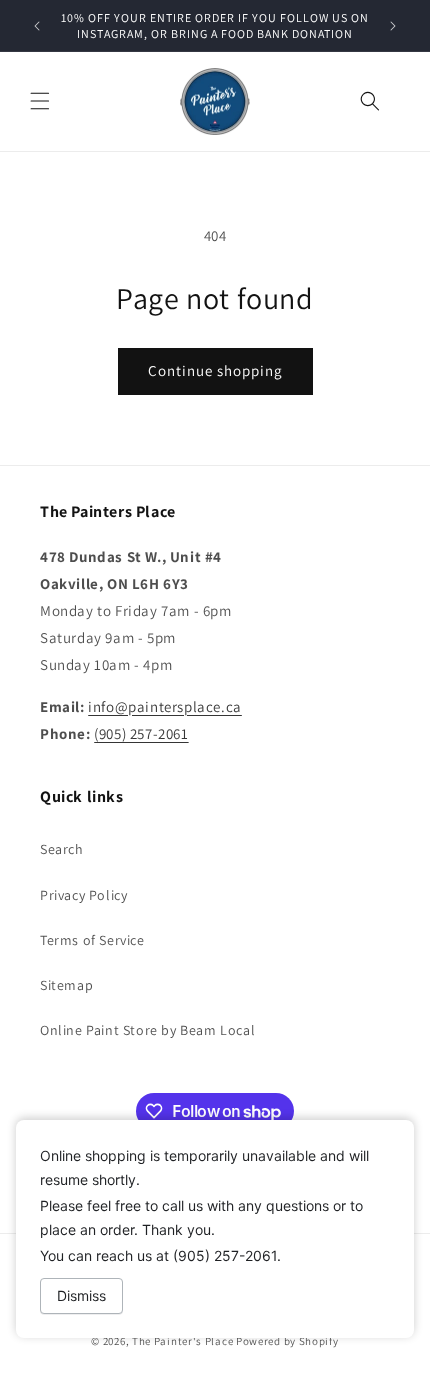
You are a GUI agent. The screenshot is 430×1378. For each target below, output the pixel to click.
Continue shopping (215, 370)
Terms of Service (92, 940)
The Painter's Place (182, 1341)
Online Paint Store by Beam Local (147, 1030)
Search (62, 849)
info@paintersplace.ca (165, 706)
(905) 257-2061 (141, 733)
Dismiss (81, 1295)
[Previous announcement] (37, 26)
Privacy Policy (83, 895)
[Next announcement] (393, 26)
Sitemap (66, 985)
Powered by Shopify (287, 1341)
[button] (40, 101)
